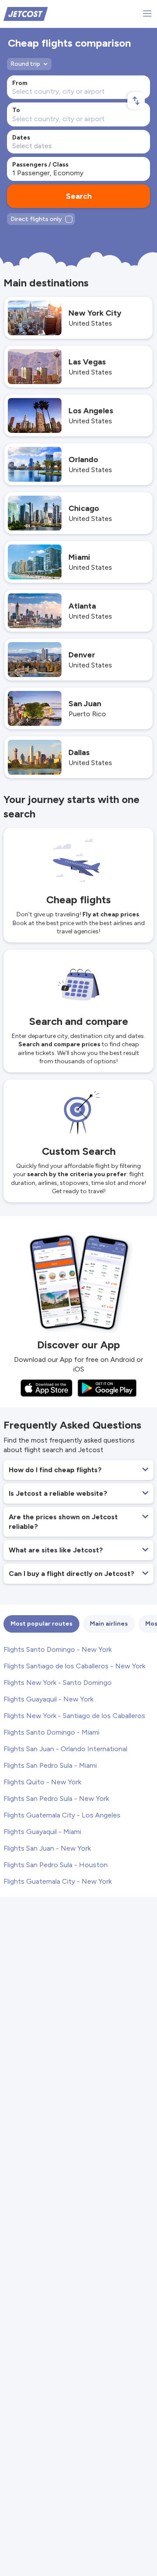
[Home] (26, 13)
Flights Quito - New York (42, 1782)
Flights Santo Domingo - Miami (51, 1732)
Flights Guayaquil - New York (48, 1699)
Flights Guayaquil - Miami (42, 1832)
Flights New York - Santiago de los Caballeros (74, 1716)
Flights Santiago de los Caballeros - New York (74, 1666)
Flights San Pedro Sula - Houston (56, 1865)
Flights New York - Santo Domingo (58, 1683)
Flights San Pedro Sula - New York (56, 1798)
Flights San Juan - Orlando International (65, 1749)
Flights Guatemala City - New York (58, 1881)
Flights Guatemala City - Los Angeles (62, 1815)
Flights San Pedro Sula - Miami (50, 1765)
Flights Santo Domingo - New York (58, 1649)
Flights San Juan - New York (47, 1848)
